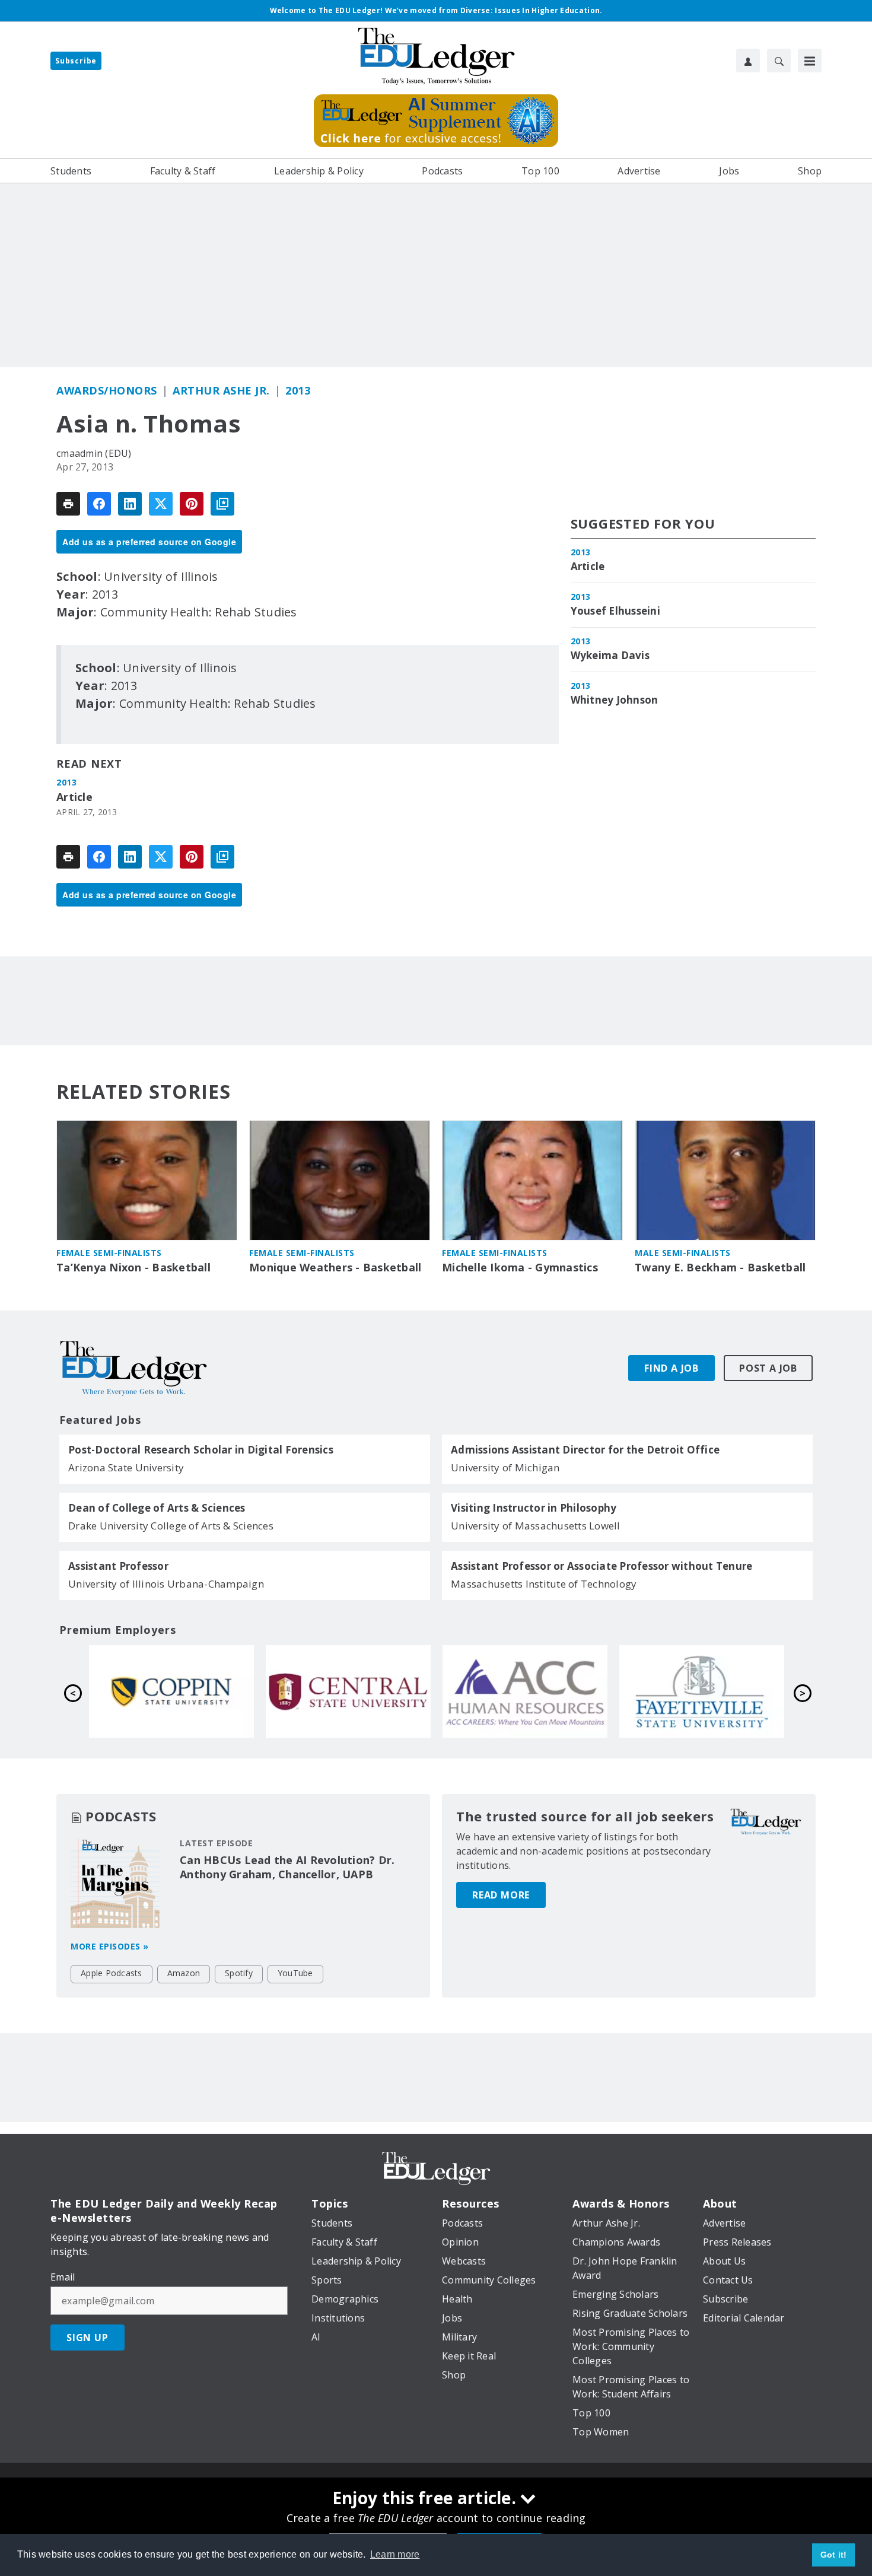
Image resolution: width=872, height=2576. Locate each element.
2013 (298, 390)
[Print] (68, 504)
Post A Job (768, 1368)
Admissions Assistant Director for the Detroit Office (585, 1450)
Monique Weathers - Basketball (335, 1268)
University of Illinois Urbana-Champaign (166, 1584)
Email (63, 2277)
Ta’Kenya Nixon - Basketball (133, 1268)
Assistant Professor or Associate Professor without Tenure (602, 1566)
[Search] (779, 61)
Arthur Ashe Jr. (221, 390)
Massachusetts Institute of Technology (544, 1584)
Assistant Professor (118, 1566)
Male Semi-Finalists (683, 1253)
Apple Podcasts (112, 1973)
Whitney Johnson (615, 700)
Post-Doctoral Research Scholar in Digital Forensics (201, 1450)
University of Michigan (505, 1467)
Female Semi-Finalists (109, 1253)
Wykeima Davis (610, 656)
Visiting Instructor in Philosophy (534, 1508)
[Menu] (810, 61)
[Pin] (192, 504)
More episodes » (110, 1946)
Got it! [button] (834, 2555)
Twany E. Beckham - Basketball (720, 1268)
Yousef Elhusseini (615, 611)
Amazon (184, 1973)
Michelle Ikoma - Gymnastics (520, 1268)
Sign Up (87, 2338)
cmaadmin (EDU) (94, 453)
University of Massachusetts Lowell (536, 1526)
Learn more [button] (395, 2554)
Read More (501, 1895)
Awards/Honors (107, 390)
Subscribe (76, 61)
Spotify (239, 1973)
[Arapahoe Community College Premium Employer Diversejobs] (171, 1691)
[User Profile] (748, 61)
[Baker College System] (702, 1691)
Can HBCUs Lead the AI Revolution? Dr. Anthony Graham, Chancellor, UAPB (287, 1867)
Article (74, 797)
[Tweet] (161, 504)
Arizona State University (126, 1467)
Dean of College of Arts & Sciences (157, 1508)
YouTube (295, 1973)
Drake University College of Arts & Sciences (171, 1526)
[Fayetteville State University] (348, 1691)
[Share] (99, 504)
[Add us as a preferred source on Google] (222, 504)
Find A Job (671, 1368)
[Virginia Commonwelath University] (525, 1691)
